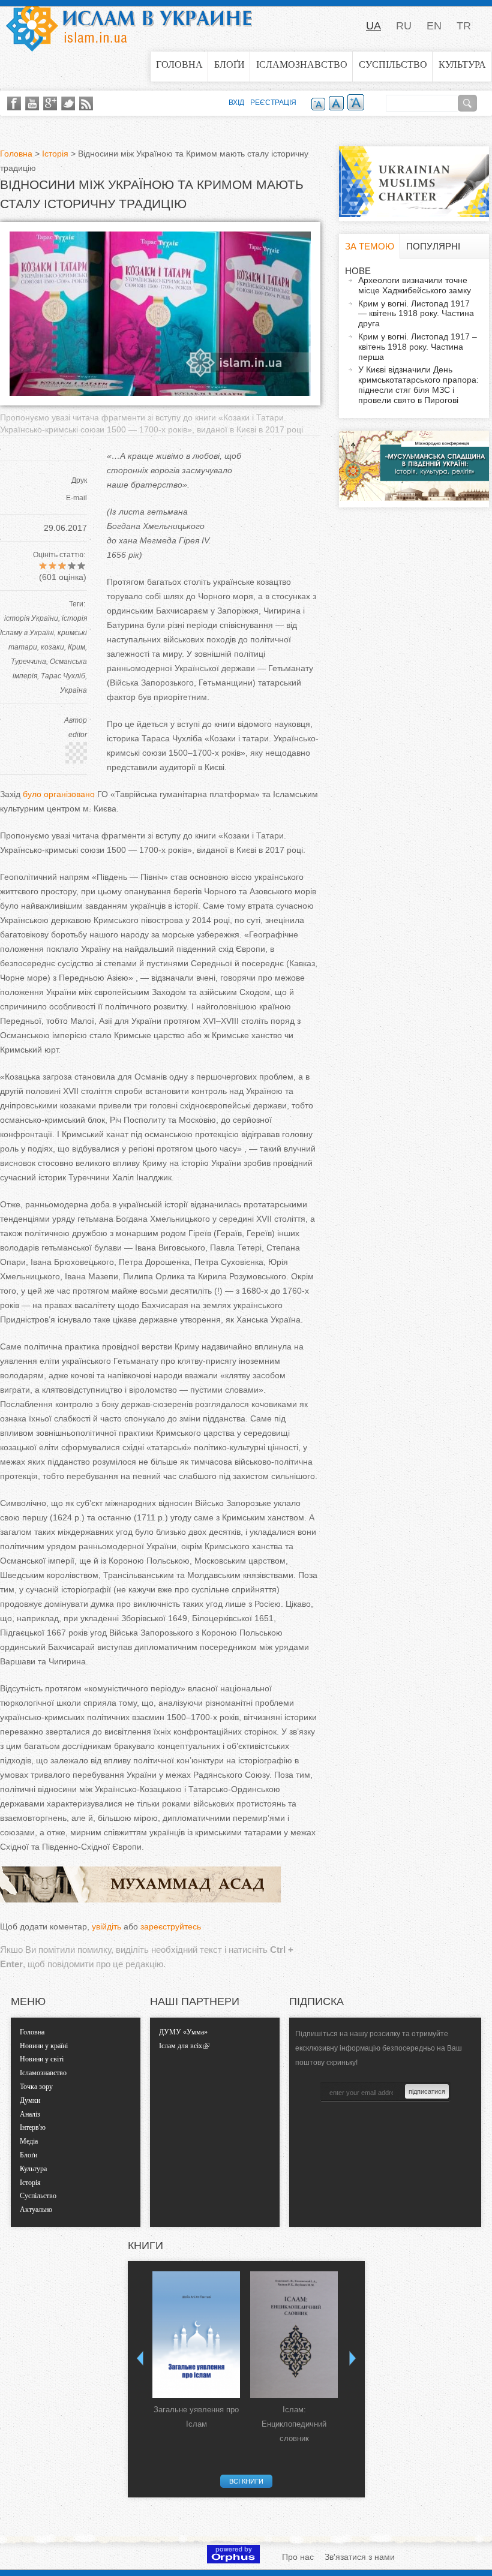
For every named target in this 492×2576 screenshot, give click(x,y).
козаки (52, 647)
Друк (79, 480)
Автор (76, 720)
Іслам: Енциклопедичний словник (294, 2424)
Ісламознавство (302, 64)
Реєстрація (273, 103)
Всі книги (246, 2481)
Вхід (236, 103)
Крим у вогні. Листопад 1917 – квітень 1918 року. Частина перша (418, 347)
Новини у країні (44, 2046)
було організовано (59, 794)
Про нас (298, 2557)
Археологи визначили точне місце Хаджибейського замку (415, 285)
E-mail (76, 498)
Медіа (29, 2141)
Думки (30, 2100)
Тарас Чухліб (63, 676)
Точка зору (36, 2087)
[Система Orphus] (233, 2560)
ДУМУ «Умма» (183, 2032)
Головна (179, 64)
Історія (55, 154)
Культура (462, 64)
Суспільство (393, 64)
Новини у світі (42, 2059)
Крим (76, 647)
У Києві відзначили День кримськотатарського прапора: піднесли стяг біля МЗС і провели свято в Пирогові (418, 384)
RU (404, 26)
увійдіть (106, 1926)
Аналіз (30, 2114)
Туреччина (28, 662)
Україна (73, 690)
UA (373, 26)
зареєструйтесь (171, 1926)
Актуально (36, 2210)
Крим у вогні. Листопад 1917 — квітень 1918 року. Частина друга (416, 314)
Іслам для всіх (181, 2046)
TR (464, 26)
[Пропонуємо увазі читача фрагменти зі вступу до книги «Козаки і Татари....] (160, 393)
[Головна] (129, 26)
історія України (31, 618)
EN (434, 26)
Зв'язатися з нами (360, 2557)
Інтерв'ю (33, 2127)
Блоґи (229, 64)
